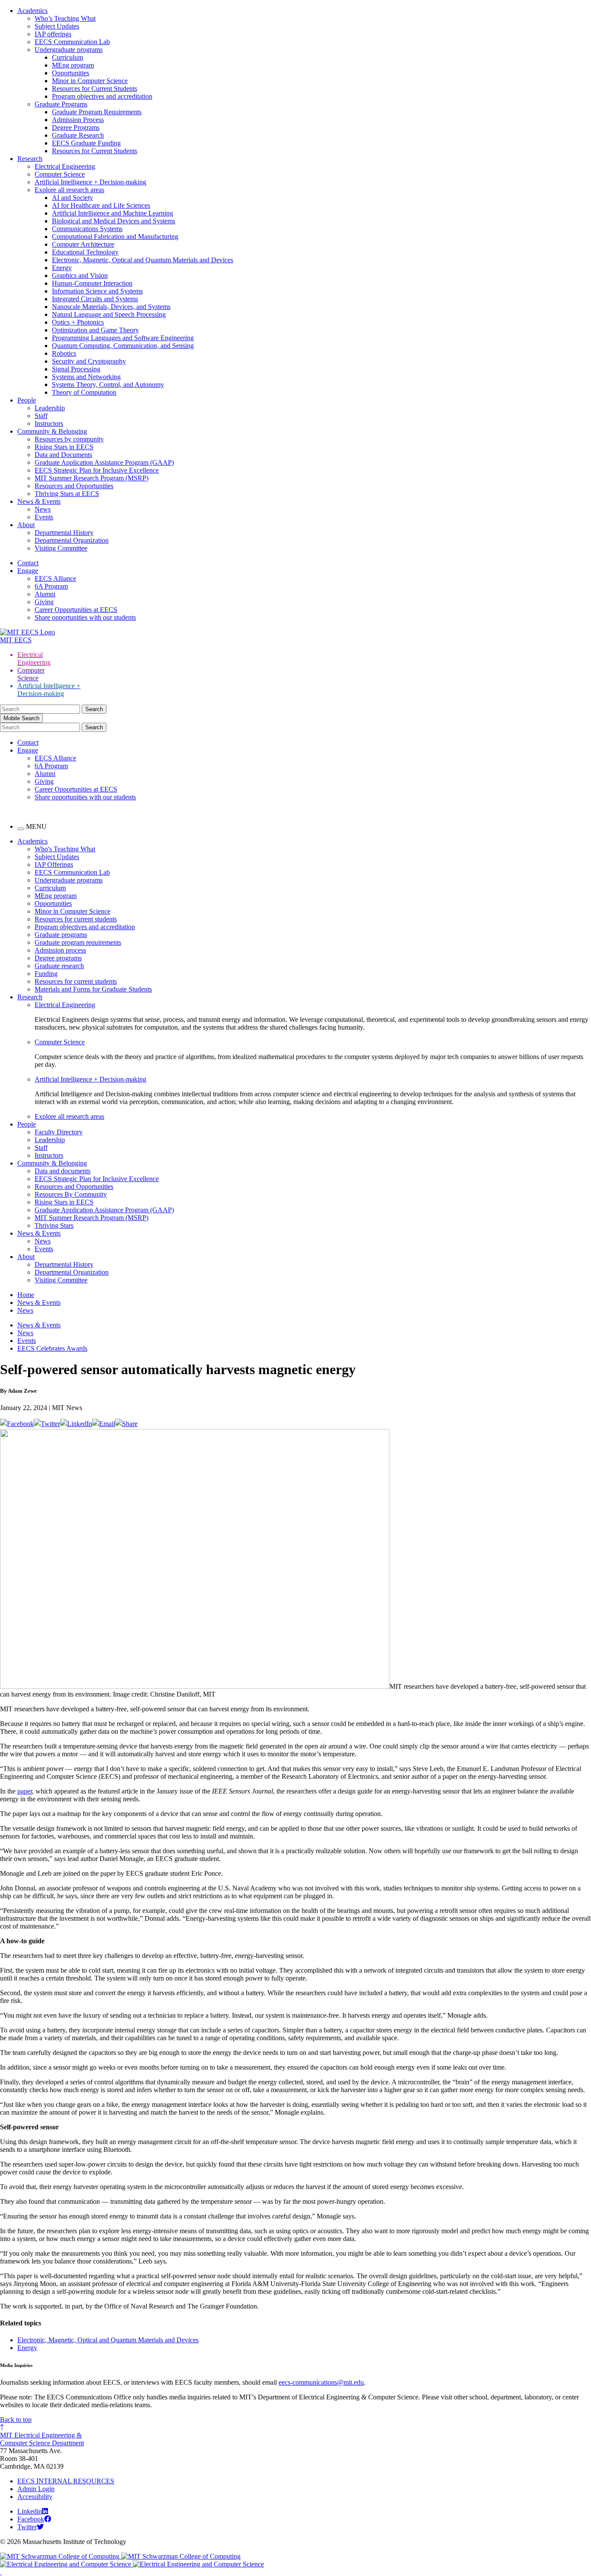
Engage (28, 571)
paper (25, 1791)
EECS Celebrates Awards (52, 1348)
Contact (28, 563)
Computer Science (60, 174)
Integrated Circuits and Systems (95, 299)
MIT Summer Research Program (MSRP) (92, 478)
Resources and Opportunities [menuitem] (74, 1187)
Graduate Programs (61, 104)
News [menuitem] (43, 1241)
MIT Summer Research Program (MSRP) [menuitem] (92, 1218)
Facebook (31, 2519)
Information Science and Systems (97, 291)
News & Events (39, 501)
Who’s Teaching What (65, 18)
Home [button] (26, 1295)
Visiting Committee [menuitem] (61, 1280)
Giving (44, 602)
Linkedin (30, 2511)
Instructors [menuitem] (49, 1155)
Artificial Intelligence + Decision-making (90, 182)
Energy (62, 268)
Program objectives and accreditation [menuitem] (85, 927)
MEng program (73, 65)
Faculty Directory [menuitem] (59, 1132)
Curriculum (67, 57)
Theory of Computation (84, 392)
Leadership (50, 408)
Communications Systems (87, 229)
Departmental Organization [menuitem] (72, 1272)
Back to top (16, 2420)
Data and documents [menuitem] (63, 1171)
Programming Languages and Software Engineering (123, 338)
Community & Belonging (52, 431)
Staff (41, 416)
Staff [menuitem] (41, 1148)
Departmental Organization (72, 540)
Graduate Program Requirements (97, 112)
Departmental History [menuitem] (64, 1264)
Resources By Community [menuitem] (71, 1194)
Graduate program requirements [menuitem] (78, 942)
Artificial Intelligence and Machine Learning (112, 213)
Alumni (45, 594)
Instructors (49, 423)
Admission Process (78, 120)
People (27, 400)
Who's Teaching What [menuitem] (65, 849)
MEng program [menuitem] (56, 896)
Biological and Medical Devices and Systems (114, 221)
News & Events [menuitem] (39, 1233)
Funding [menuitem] (46, 974)
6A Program (51, 586)
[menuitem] (313, 1005)
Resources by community (69, 439)
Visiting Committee (61, 548)
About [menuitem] (26, 1257)
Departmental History (64, 533)
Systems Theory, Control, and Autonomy (108, 385)
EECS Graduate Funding (86, 143)
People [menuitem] (27, 1124)
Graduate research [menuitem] (59, 966)
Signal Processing (76, 369)
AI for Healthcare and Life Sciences (101, 205)
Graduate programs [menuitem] (61, 935)
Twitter (27, 2527)
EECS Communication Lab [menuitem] (72, 872)
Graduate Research (78, 135)
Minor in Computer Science (90, 81)
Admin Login (36, 2489)
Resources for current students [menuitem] (76, 919)
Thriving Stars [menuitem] (54, 1225)
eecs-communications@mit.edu (321, 2382)
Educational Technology (85, 252)
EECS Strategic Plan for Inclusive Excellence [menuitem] (97, 1179)
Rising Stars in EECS (64, 447)
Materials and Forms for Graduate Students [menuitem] (93, 989)
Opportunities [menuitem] (53, 903)
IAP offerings (53, 34)
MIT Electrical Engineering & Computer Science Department (42, 2439)
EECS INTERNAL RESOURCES (66, 2481)
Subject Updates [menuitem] (57, 857)
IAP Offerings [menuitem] (54, 865)
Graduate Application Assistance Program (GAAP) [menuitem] (104, 1210)
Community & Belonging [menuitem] (52, 1163)
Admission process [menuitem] (60, 950)
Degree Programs (76, 127)
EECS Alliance (55, 578)
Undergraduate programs (69, 50)
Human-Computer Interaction (92, 283)
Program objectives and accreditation (102, 96)
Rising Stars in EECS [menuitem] (64, 1202)
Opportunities (71, 73)
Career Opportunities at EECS (76, 610)
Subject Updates (57, 26)
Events (44, 517)
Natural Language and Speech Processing (109, 314)
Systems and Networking (86, 377)
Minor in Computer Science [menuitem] (72, 911)
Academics (32, 11)
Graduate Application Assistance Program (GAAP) (104, 462)
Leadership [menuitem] (50, 1140)
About (26, 525)
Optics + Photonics (78, 322)
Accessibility (35, 2497)
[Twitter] (47, 1424)
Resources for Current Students (95, 89)
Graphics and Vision (80, 275)
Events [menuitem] (44, 1249)
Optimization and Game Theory (95, 330)
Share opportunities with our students (85, 617)
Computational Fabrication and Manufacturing (115, 237)
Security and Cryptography (89, 361)
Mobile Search (21, 718)
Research (30, 159)
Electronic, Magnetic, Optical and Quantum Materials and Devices (143, 260)
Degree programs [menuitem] (58, 958)
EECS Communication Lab (72, 42)
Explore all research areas (69, 190)
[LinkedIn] (76, 1424)
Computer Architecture (83, 244)
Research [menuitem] (30, 997)
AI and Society (72, 198)
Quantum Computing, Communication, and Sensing (123, 346)
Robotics (64, 353)
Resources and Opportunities (74, 486)
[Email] (104, 1424)
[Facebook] (17, 1424)
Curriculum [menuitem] (50, 888)
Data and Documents (63, 455)
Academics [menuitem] (32, 841)
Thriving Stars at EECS (67, 494)
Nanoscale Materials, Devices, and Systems (111, 307)
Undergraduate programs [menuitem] (69, 880)
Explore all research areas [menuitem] (69, 1116)
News (43, 509)
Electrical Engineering (65, 166)
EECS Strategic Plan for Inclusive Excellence (97, 470)
